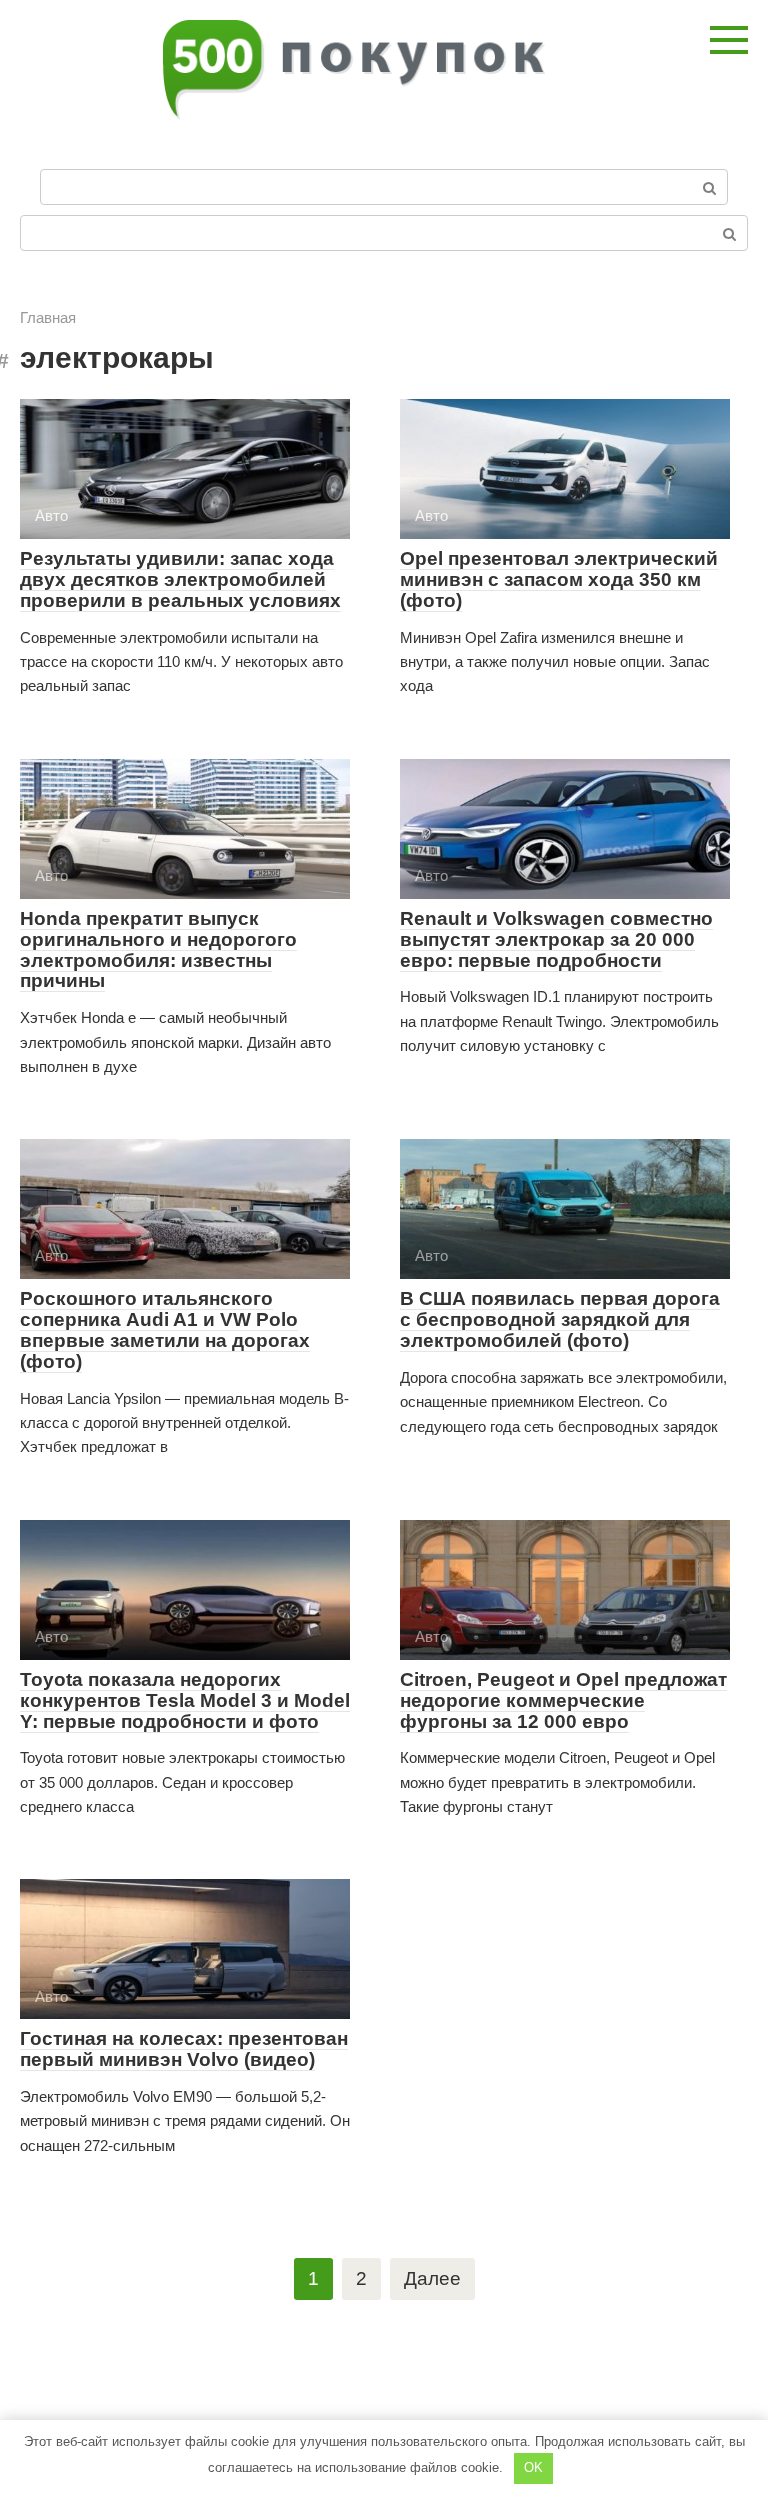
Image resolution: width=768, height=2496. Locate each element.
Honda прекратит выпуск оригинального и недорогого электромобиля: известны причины (158, 950)
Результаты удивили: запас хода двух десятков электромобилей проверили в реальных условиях (180, 579)
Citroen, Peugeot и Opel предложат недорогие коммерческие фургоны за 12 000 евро (563, 1700)
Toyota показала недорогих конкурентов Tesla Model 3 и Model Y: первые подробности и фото (185, 1700)
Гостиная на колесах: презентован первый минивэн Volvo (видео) (184, 2049)
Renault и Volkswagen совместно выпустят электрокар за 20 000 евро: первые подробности (556, 939)
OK (533, 2467)
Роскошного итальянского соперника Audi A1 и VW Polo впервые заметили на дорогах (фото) (165, 1330)
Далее (432, 2278)
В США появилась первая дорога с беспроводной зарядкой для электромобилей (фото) (560, 1319)
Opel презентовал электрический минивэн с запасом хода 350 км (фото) (559, 579)
